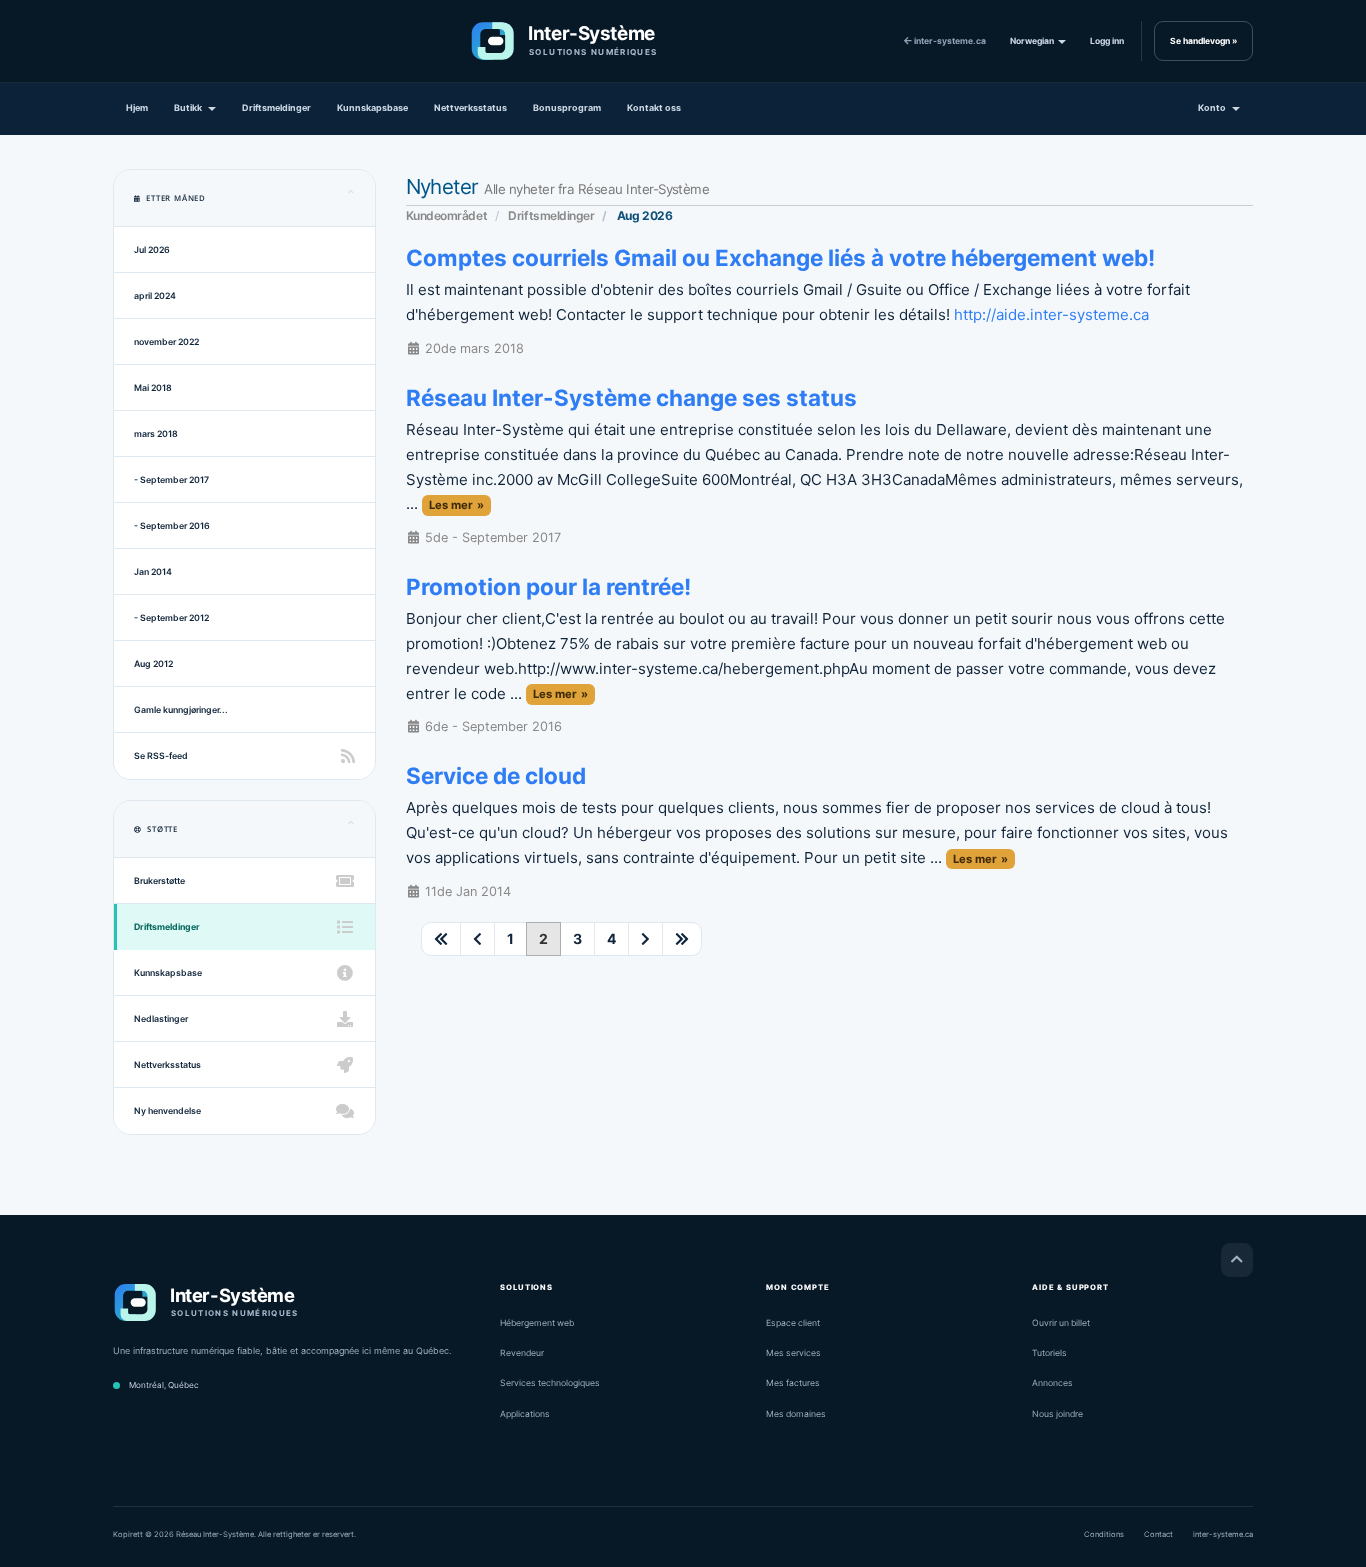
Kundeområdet (447, 215)
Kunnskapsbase (372, 107)
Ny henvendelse (167, 1110)
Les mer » (456, 505)
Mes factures (793, 1383)
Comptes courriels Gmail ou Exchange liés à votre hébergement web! (780, 257)
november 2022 (166, 341)
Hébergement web (537, 1323)
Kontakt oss (654, 107)
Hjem (137, 107)
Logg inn (1107, 41)
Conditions (1104, 1534)
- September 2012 (171, 617)
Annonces (1052, 1383)
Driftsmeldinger (276, 107)
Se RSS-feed (161, 755)
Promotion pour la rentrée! (548, 586)
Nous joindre (1057, 1414)
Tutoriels (1049, 1353)
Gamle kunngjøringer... (181, 709)
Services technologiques (550, 1383)
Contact (1158, 1534)
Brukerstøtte (159, 880)
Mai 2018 (153, 387)
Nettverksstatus (470, 107)
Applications (525, 1414)
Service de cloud (496, 775)
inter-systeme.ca (949, 41)
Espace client (793, 1323)
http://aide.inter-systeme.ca (1051, 314)
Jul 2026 (152, 249)
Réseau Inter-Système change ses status (631, 397)
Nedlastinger (161, 1018)
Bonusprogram (567, 107)
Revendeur (522, 1353)
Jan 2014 (153, 571)
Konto (1214, 107)
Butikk (190, 107)
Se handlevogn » (1203, 41)
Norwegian (1033, 41)
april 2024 (155, 295)
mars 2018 (156, 433)
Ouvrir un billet (1061, 1323)
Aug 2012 (153, 663)
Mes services (793, 1353)
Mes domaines (796, 1414)
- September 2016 (172, 525)
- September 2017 (171, 479)
